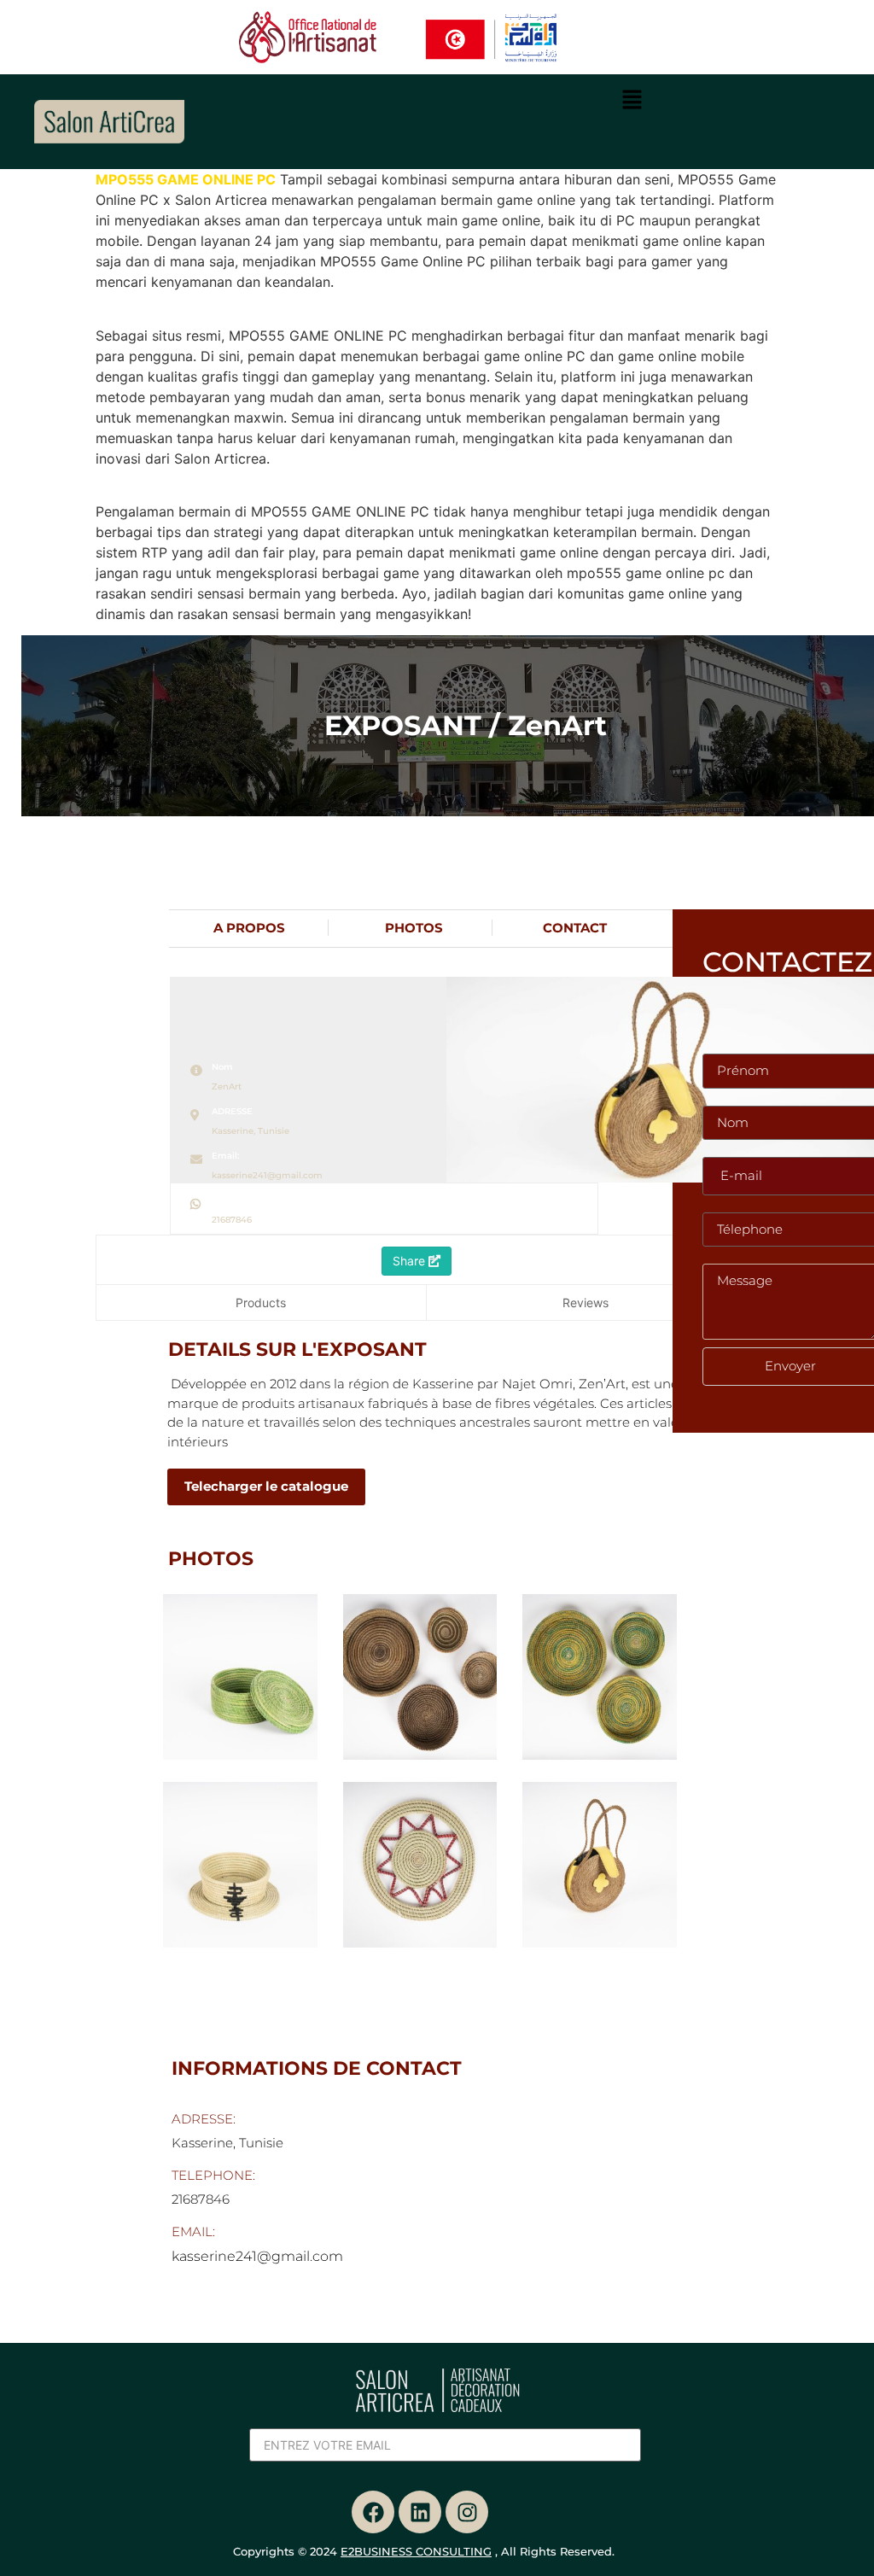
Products (261, 1303)
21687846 (232, 1220)
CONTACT (575, 928)
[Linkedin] (420, 2512)
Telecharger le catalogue (266, 1486)
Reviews (586, 1303)
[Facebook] (373, 2512)
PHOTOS (414, 928)
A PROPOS (249, 928)
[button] (632, 101)
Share (411, 1261)
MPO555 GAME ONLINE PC (186, 179)
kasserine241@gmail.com (267, 1175)
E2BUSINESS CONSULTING (416, 2551)
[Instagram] (467, 2512)
